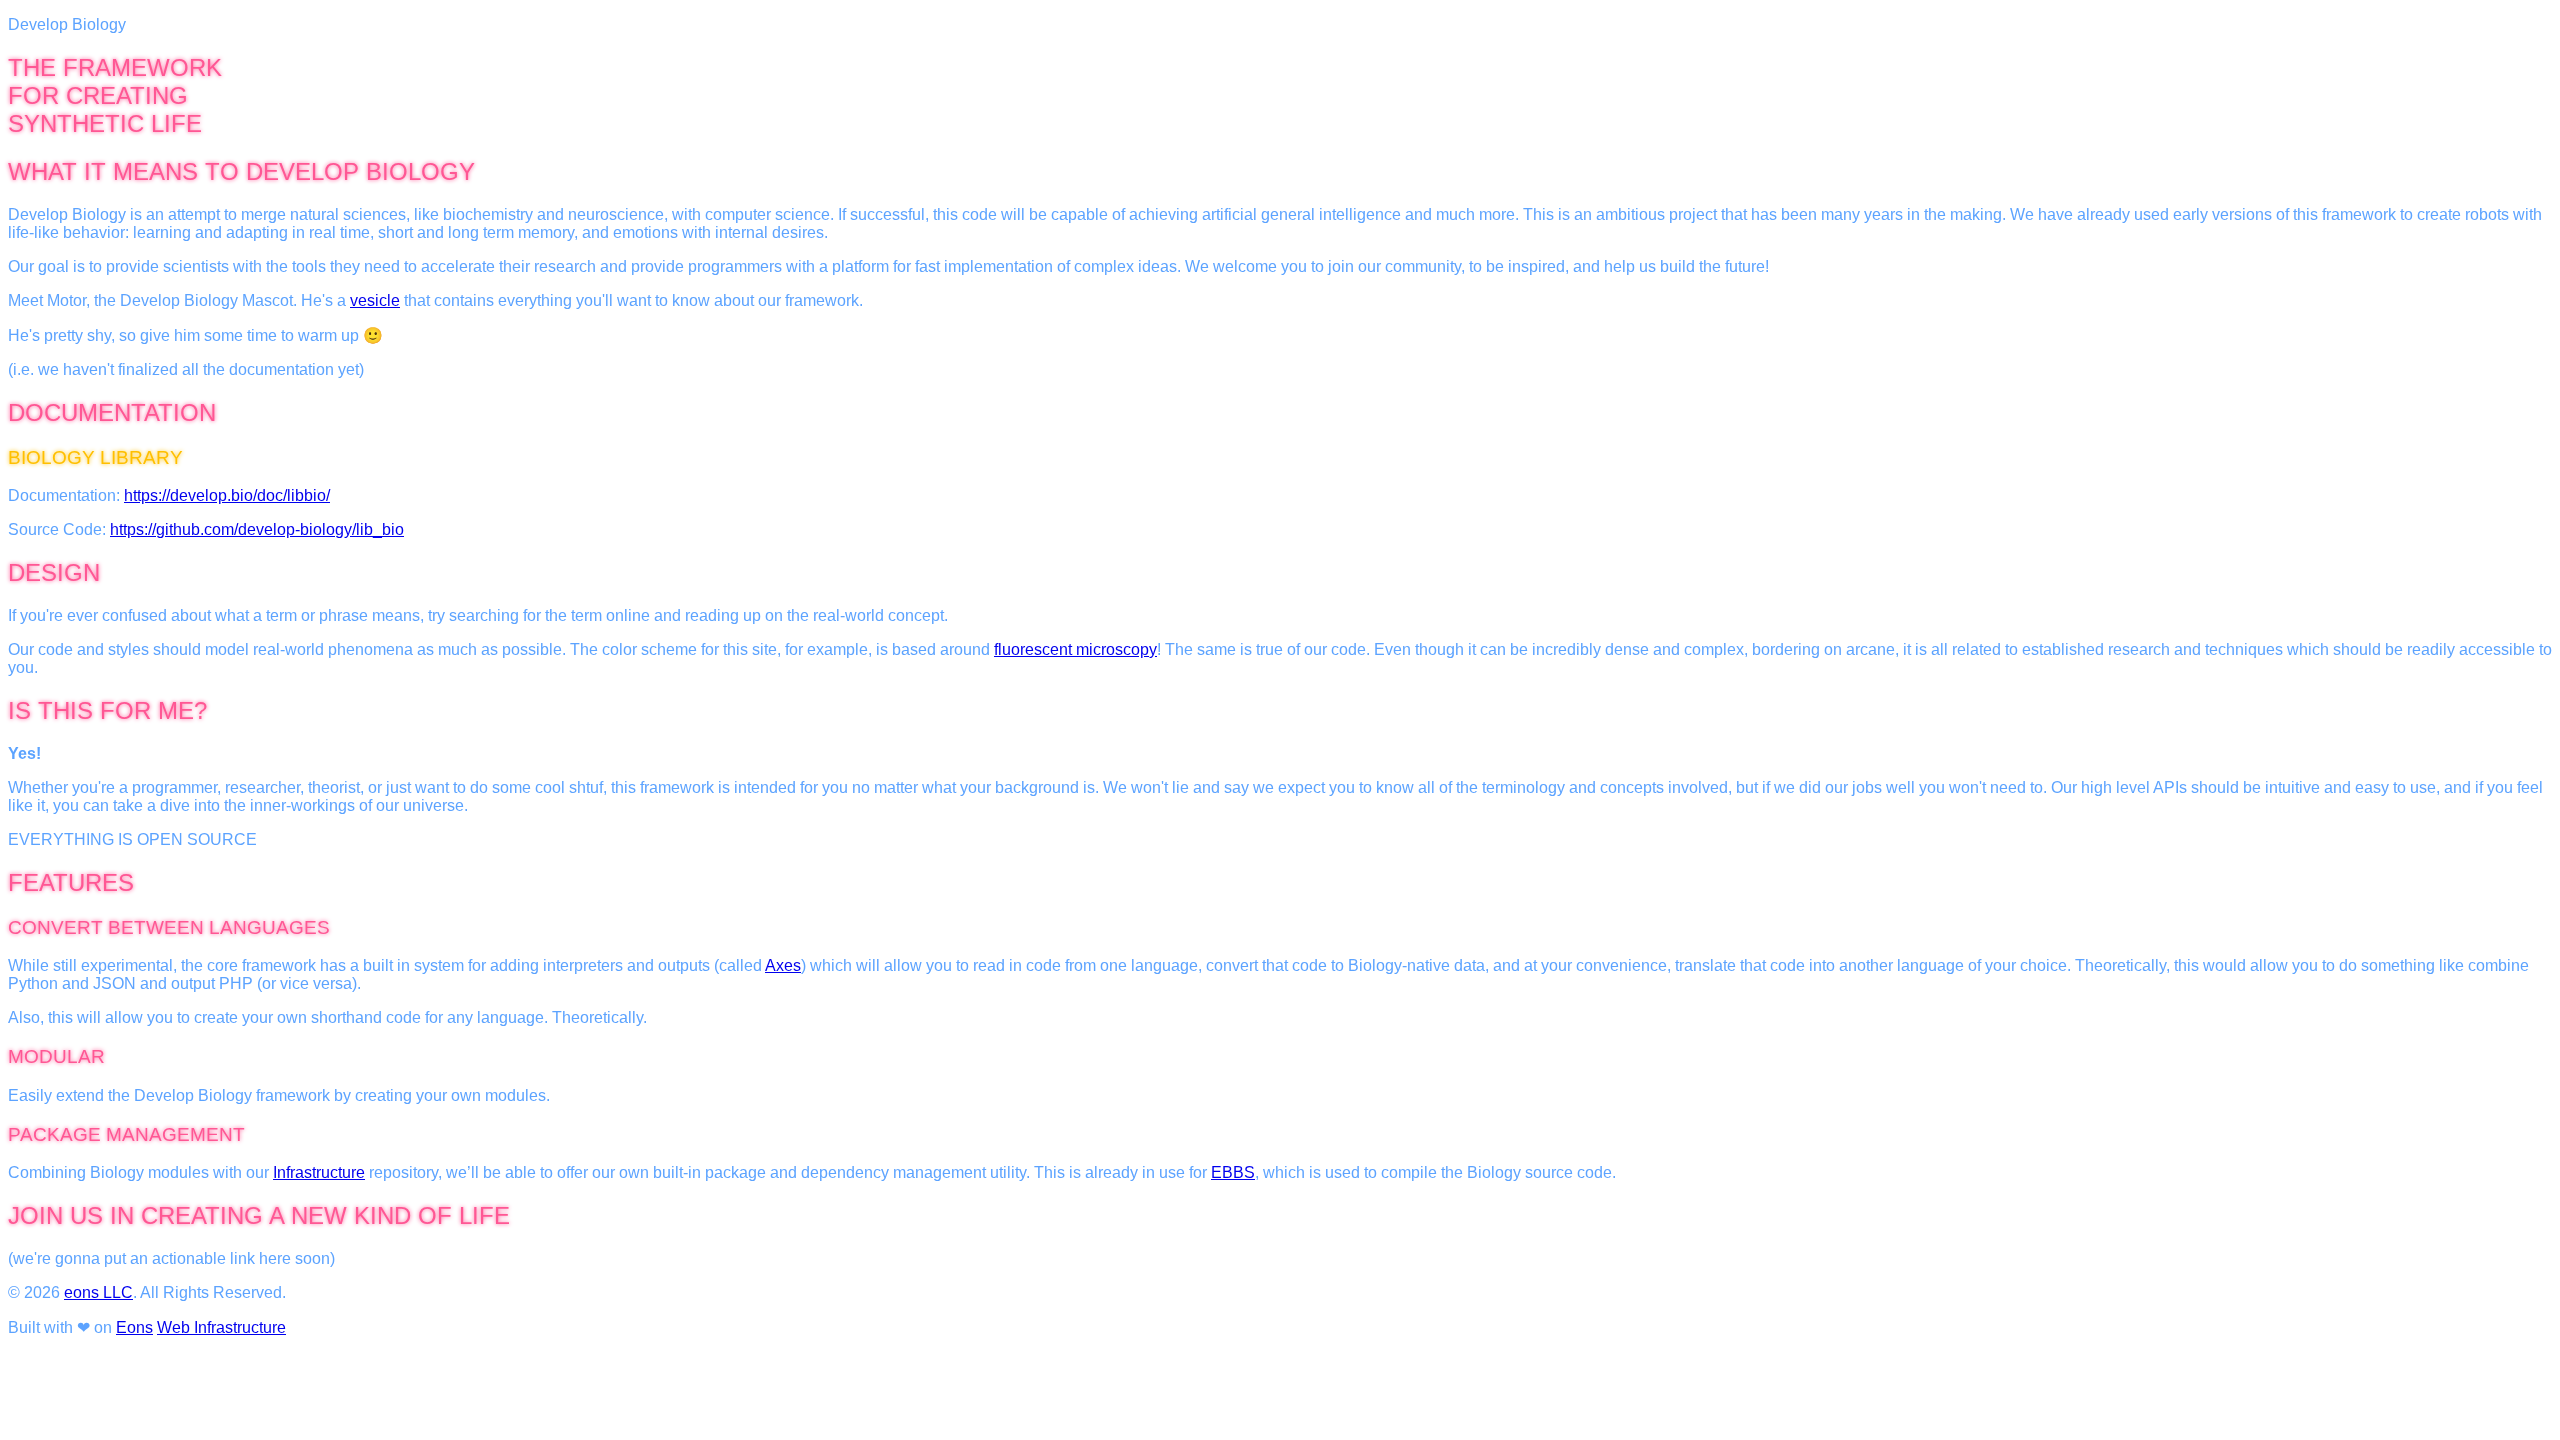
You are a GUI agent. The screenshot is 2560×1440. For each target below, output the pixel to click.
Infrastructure (319, 1172)
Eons (134, 1327)
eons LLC (98, 1292)
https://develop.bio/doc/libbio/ (227, 495)
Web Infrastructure (221, 1327)
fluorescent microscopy (1075, 649)
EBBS (1233, 1172)
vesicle (375, 300)
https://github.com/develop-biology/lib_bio (257, 529)
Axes (783, 965)
